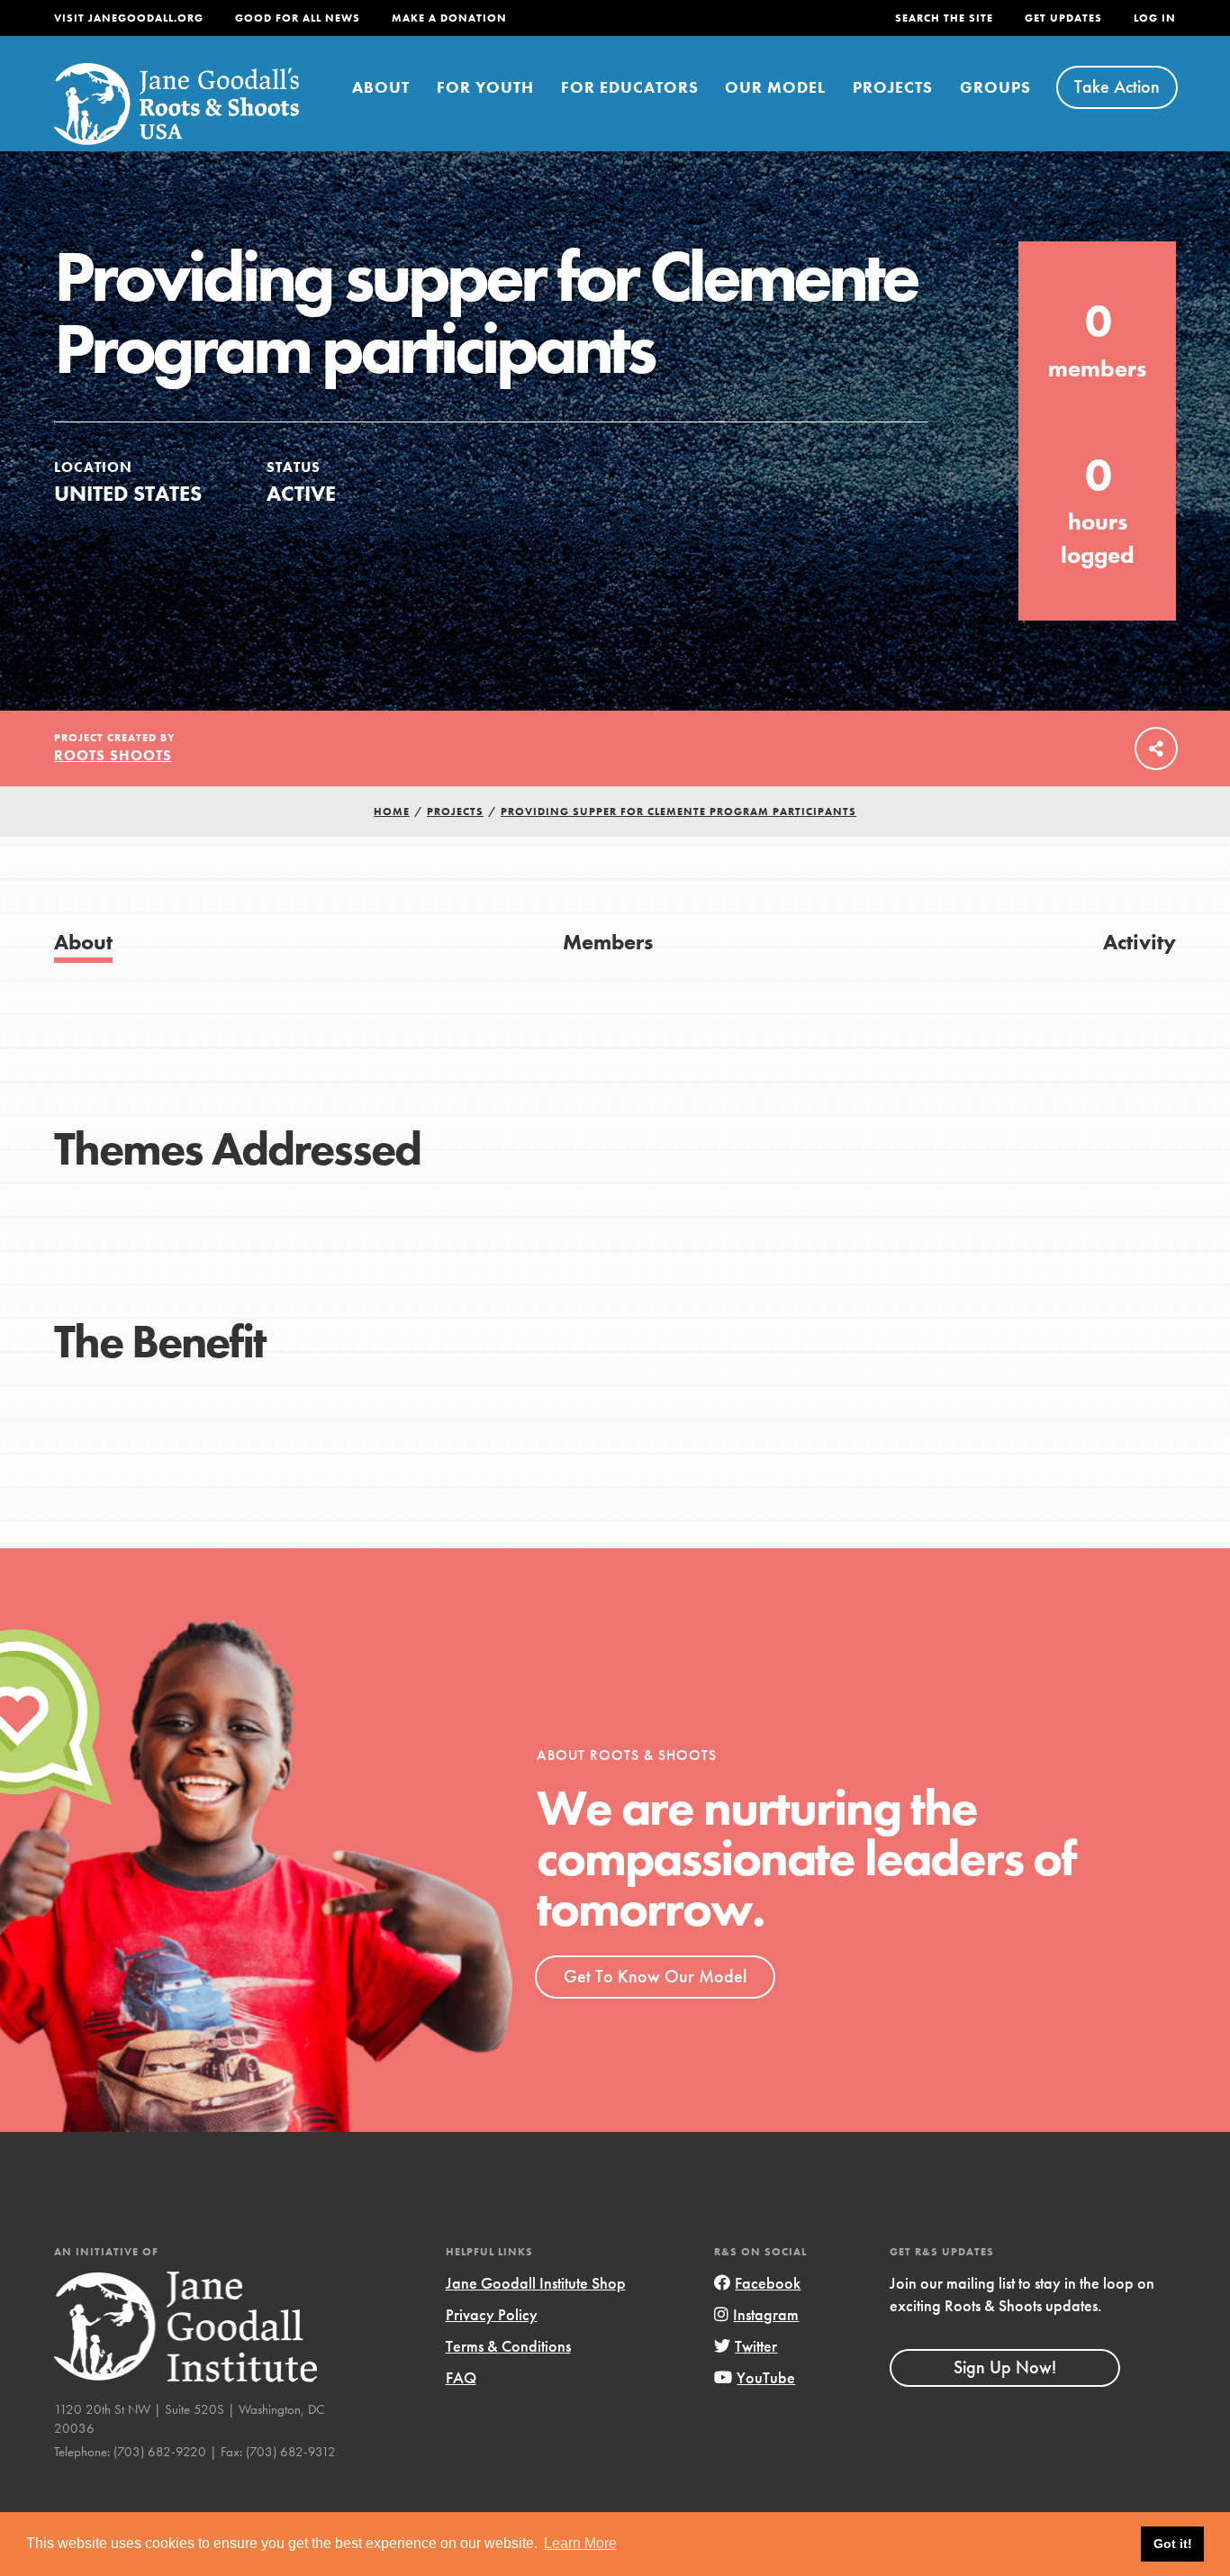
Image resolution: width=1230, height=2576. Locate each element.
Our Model (775, 87)
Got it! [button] (1173, 2544)
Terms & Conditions (508, 2346)
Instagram (766, 2314)
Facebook (768, 2283)
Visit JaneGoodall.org (129, 18)
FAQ (461, 2377)
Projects (893, 87)
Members (608, 942)
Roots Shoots (113, 755)
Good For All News (298, 18)
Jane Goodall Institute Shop (536, 2283)
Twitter (756, 2346)
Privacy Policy (492, 2314)
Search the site (944, 18)
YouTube (766, 2377)
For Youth (485, 87)
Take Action (1117, 86)
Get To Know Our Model (655, 1976)
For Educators (630, 87)
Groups (995, 87)
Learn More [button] (580, 2543)
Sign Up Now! (1005, 2367)
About (381, 87)
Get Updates (1063, 18)
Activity (1140, 942)
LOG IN (1155, 18)
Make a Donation (449, 18)
